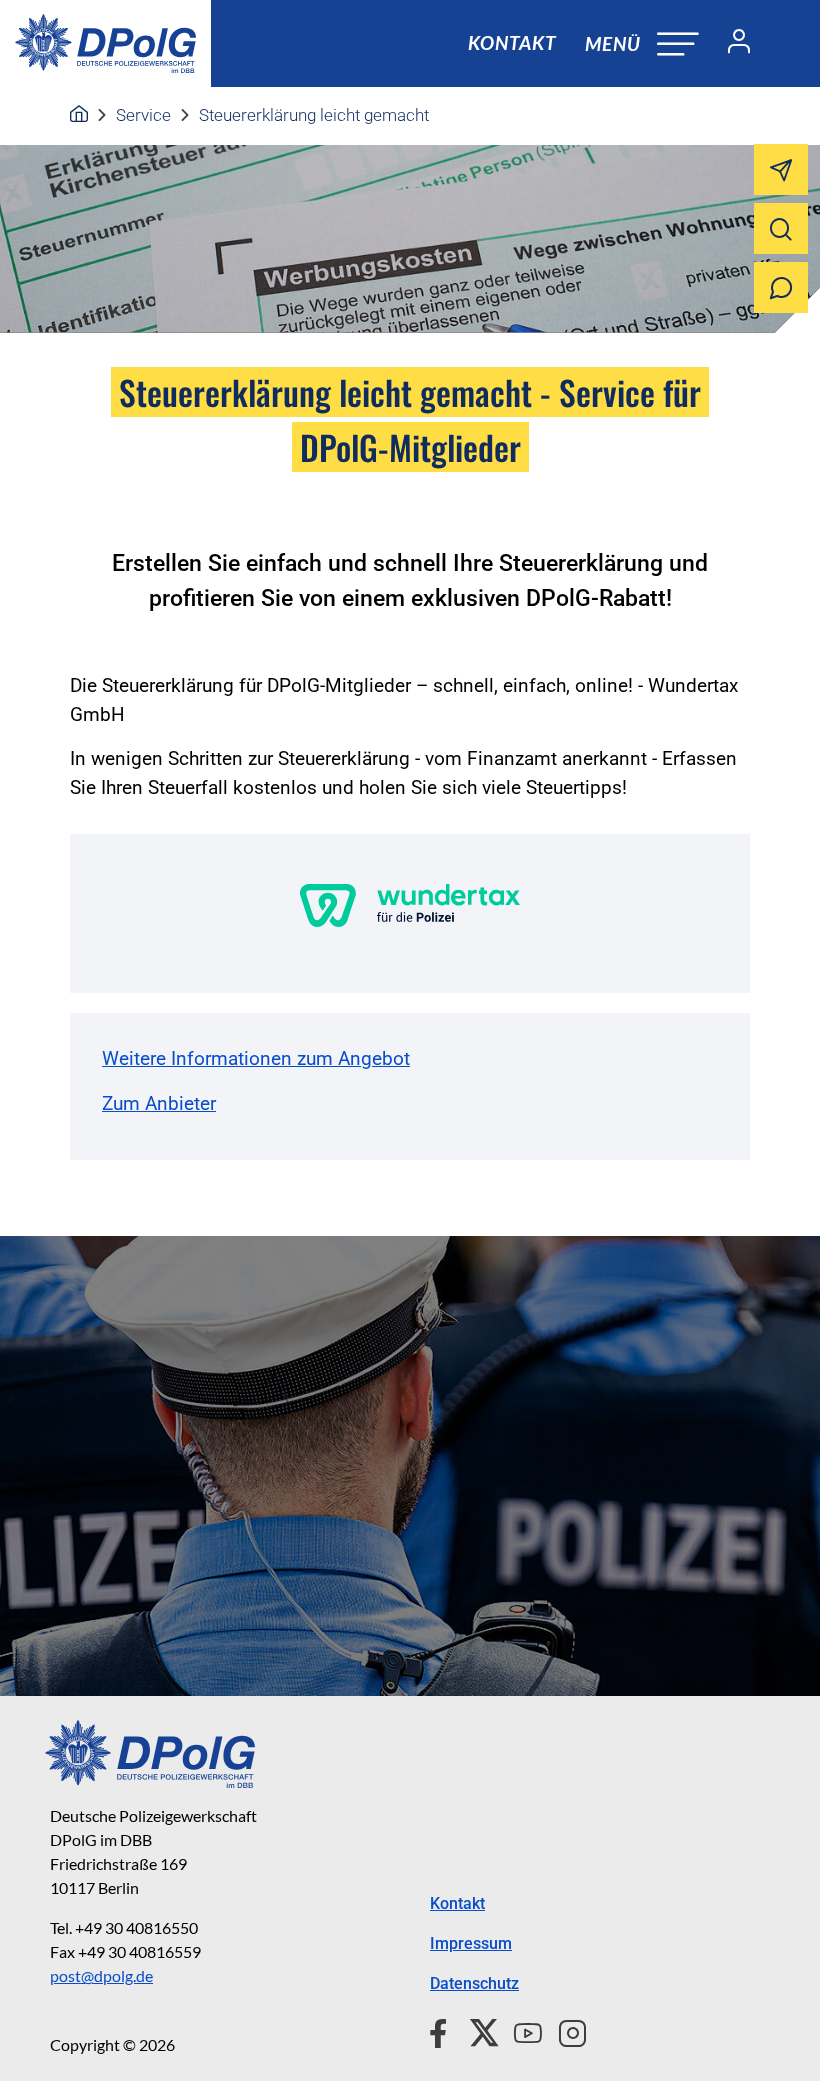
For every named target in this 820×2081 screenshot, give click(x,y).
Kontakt (512, 42)
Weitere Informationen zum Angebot (256, 1058)
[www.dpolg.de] (79, 115)
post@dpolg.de (101, 1975)
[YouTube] (520, 2030)
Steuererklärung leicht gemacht (314, 115)
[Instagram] (564, 2030)
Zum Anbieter (159, 1103)
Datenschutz (474, 1983)
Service (143, 115)
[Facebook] (442, 2030)
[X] (476, 2030)
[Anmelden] (731, 44)
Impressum (471, 1943)
